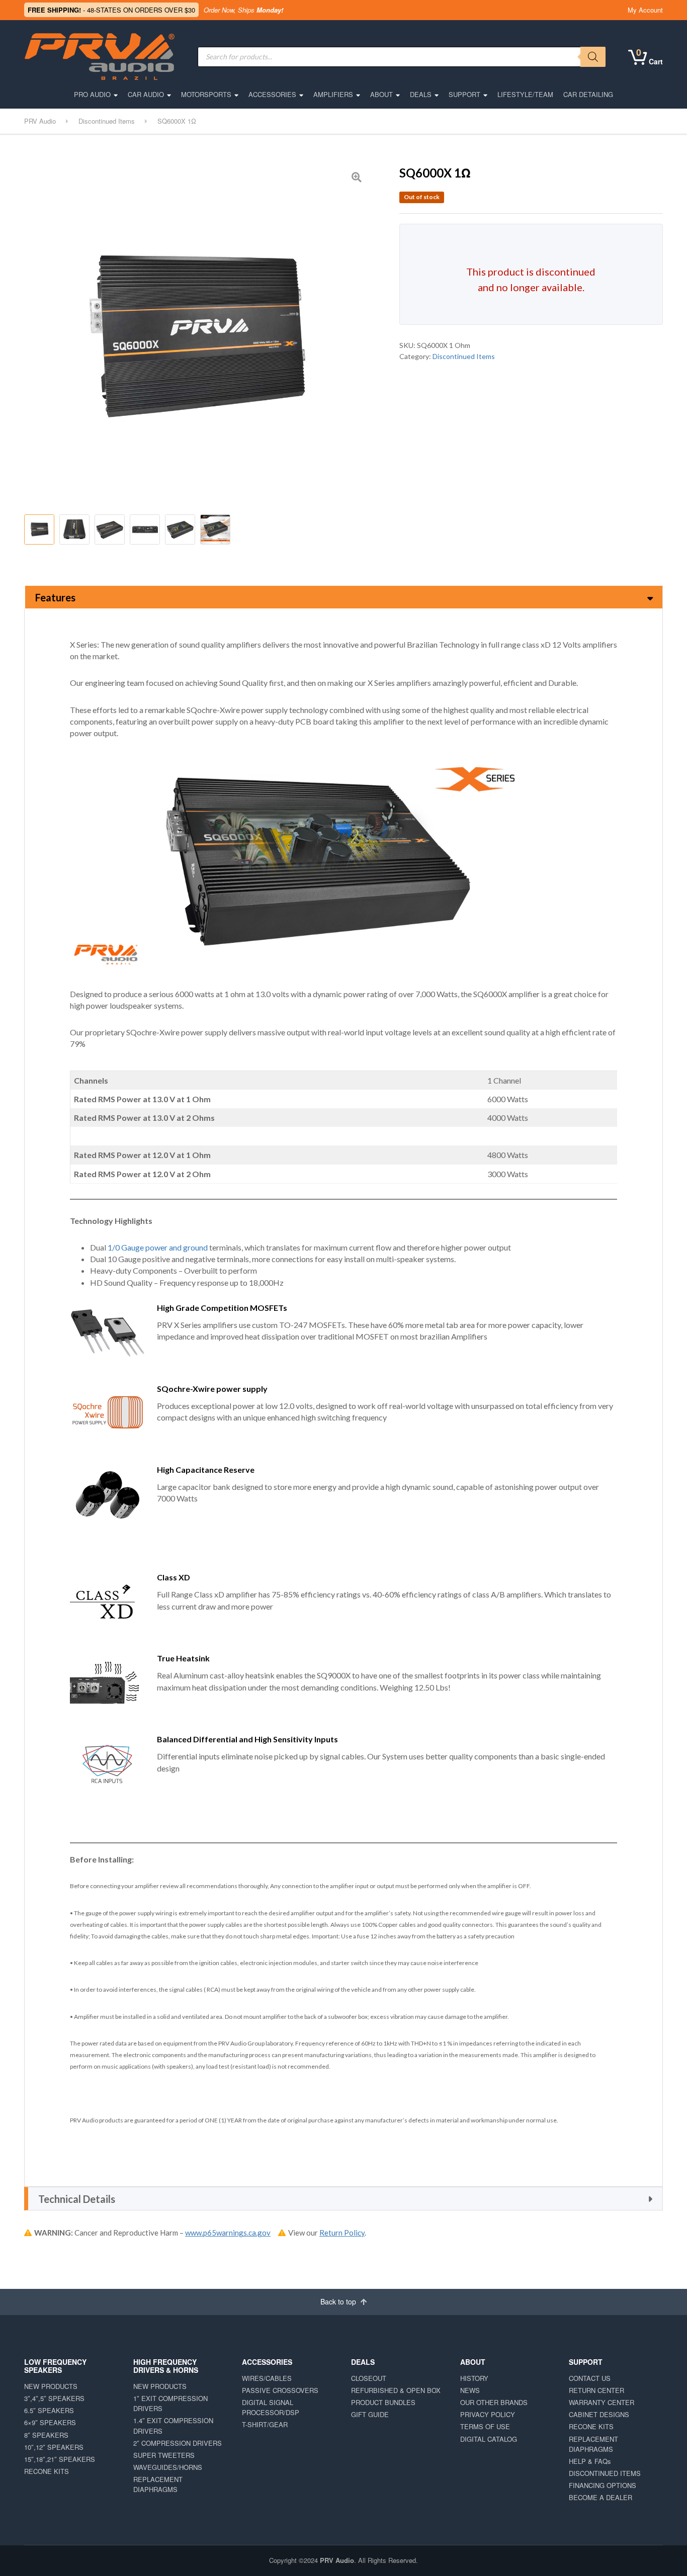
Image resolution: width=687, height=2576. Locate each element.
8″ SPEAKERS (46, 2435)
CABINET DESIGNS (599, 2414)
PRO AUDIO (92, 94)
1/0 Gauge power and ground (158, 1247)
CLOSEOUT (369, 2378)
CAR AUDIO (146, 94)
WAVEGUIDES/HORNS (168, 2467)
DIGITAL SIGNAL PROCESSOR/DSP (271, 2407)
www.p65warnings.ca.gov (228, 2233)
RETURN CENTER (596, 2390)
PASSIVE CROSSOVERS (280, 2390)
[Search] (593, 57)
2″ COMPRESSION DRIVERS (178, 2443)
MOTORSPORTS (206, 94)
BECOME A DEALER (600, 2497)
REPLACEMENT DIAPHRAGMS (158, 2484)
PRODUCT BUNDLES (383, 2402)
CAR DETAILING (588, 94)
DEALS (421, 94)
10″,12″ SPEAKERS (54, 2447)
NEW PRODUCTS (51, 2386)
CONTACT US (590, 2378)
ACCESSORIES (272, 94)
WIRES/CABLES (267, 2378)
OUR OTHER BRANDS (494, 2402)
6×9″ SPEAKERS (50, 2422)
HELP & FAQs (590, 2461)
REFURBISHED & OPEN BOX (396, 2390)
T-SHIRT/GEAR (265, 2424)
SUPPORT (464, 94)
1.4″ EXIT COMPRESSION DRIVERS (173, 2425)
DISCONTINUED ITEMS (605, 2473)
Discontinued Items (464, 356)
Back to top (339, 2301)
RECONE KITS (47, 2471)
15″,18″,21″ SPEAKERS (60, 2459)
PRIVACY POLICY (488, 2414)
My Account (645, 10)
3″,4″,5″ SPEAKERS (54, 2398)
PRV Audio (337, 2560)
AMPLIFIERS (333, 94)
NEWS (470, 2390)
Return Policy (342, 2233)
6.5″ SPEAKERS (49, 2410)
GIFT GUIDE (370, 2414)
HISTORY (474, 2378)
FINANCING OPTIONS (603, 2485)
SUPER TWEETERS (164, 2455)
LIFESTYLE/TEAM (525, 94)
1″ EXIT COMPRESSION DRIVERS (170, 2403)
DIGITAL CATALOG (489, 2439)
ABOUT (381, 94)
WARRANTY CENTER (602, 2402)
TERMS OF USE (485, 2426)
